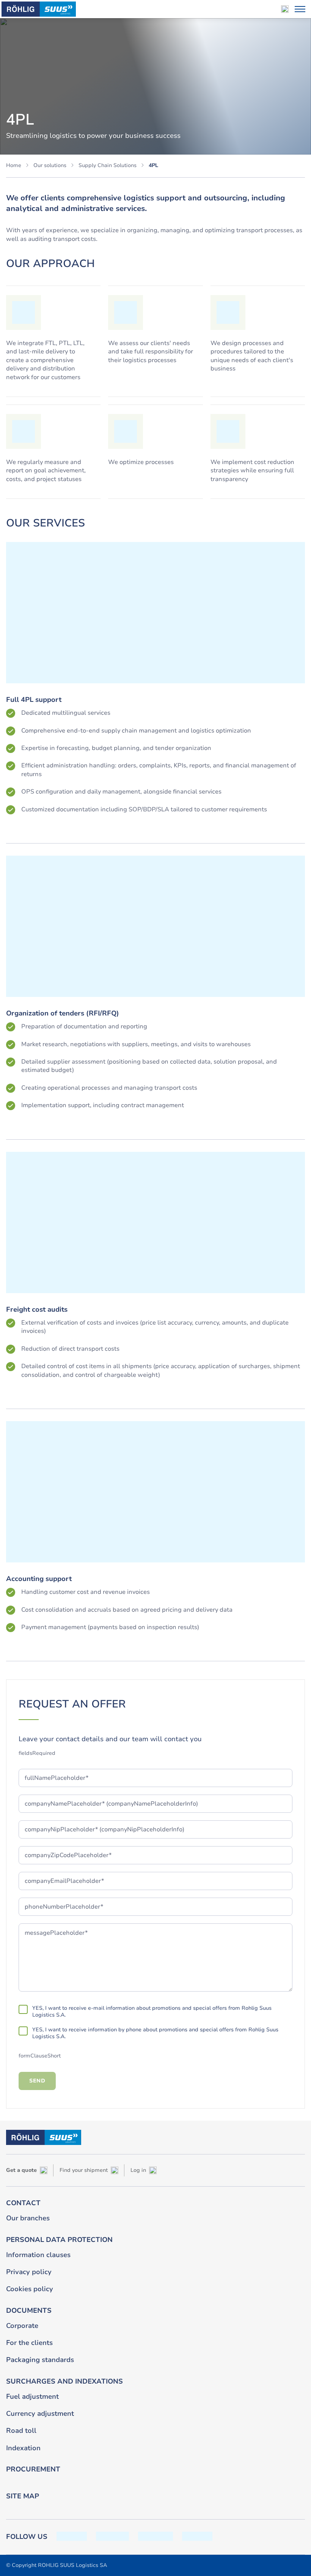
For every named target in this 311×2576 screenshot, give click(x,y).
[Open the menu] (300, 9)
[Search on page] (285, 9)
